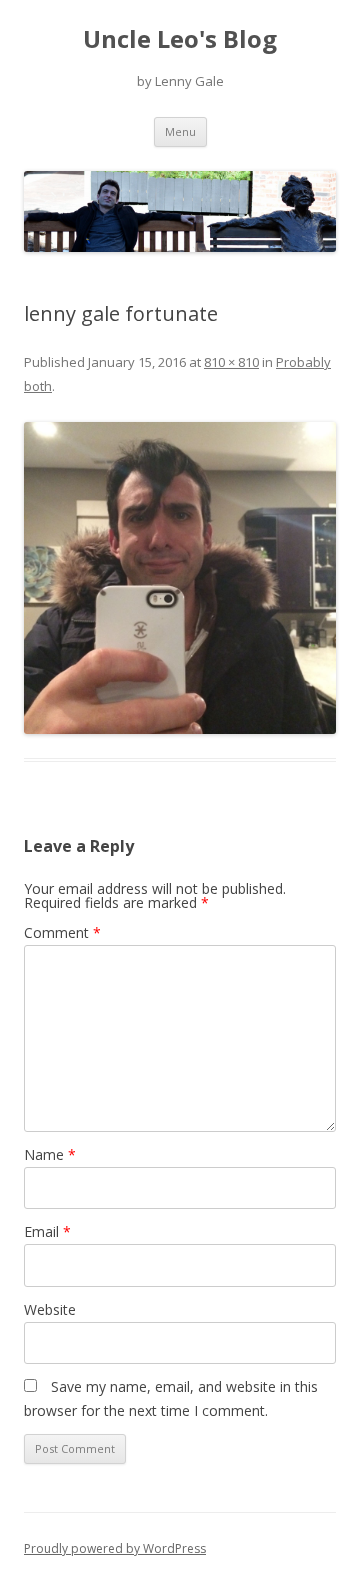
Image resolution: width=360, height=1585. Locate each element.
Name (50, 1154)
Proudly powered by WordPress (115, 1548)
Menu (180, 131)
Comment (62, 932)
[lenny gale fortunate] (180, 578)
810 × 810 (231, 362)
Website (50, 1309)
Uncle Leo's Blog (180, 39)
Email (47, 1231)
